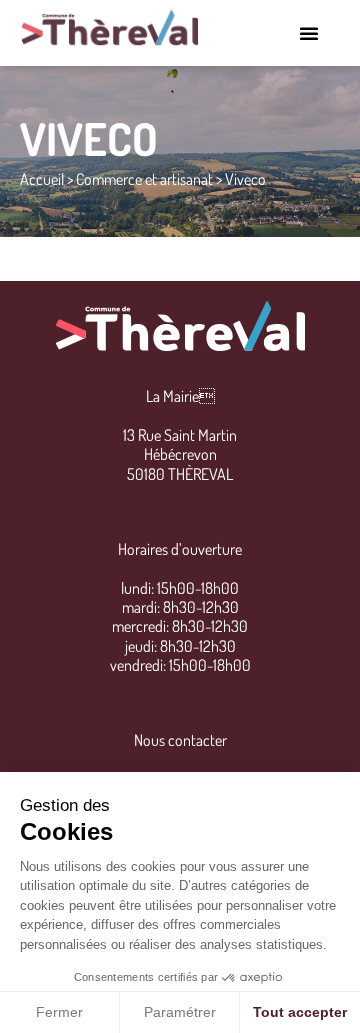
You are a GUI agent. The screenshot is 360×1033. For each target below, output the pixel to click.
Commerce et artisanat (144, 179)
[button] (309, 33)
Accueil (42, 179)
